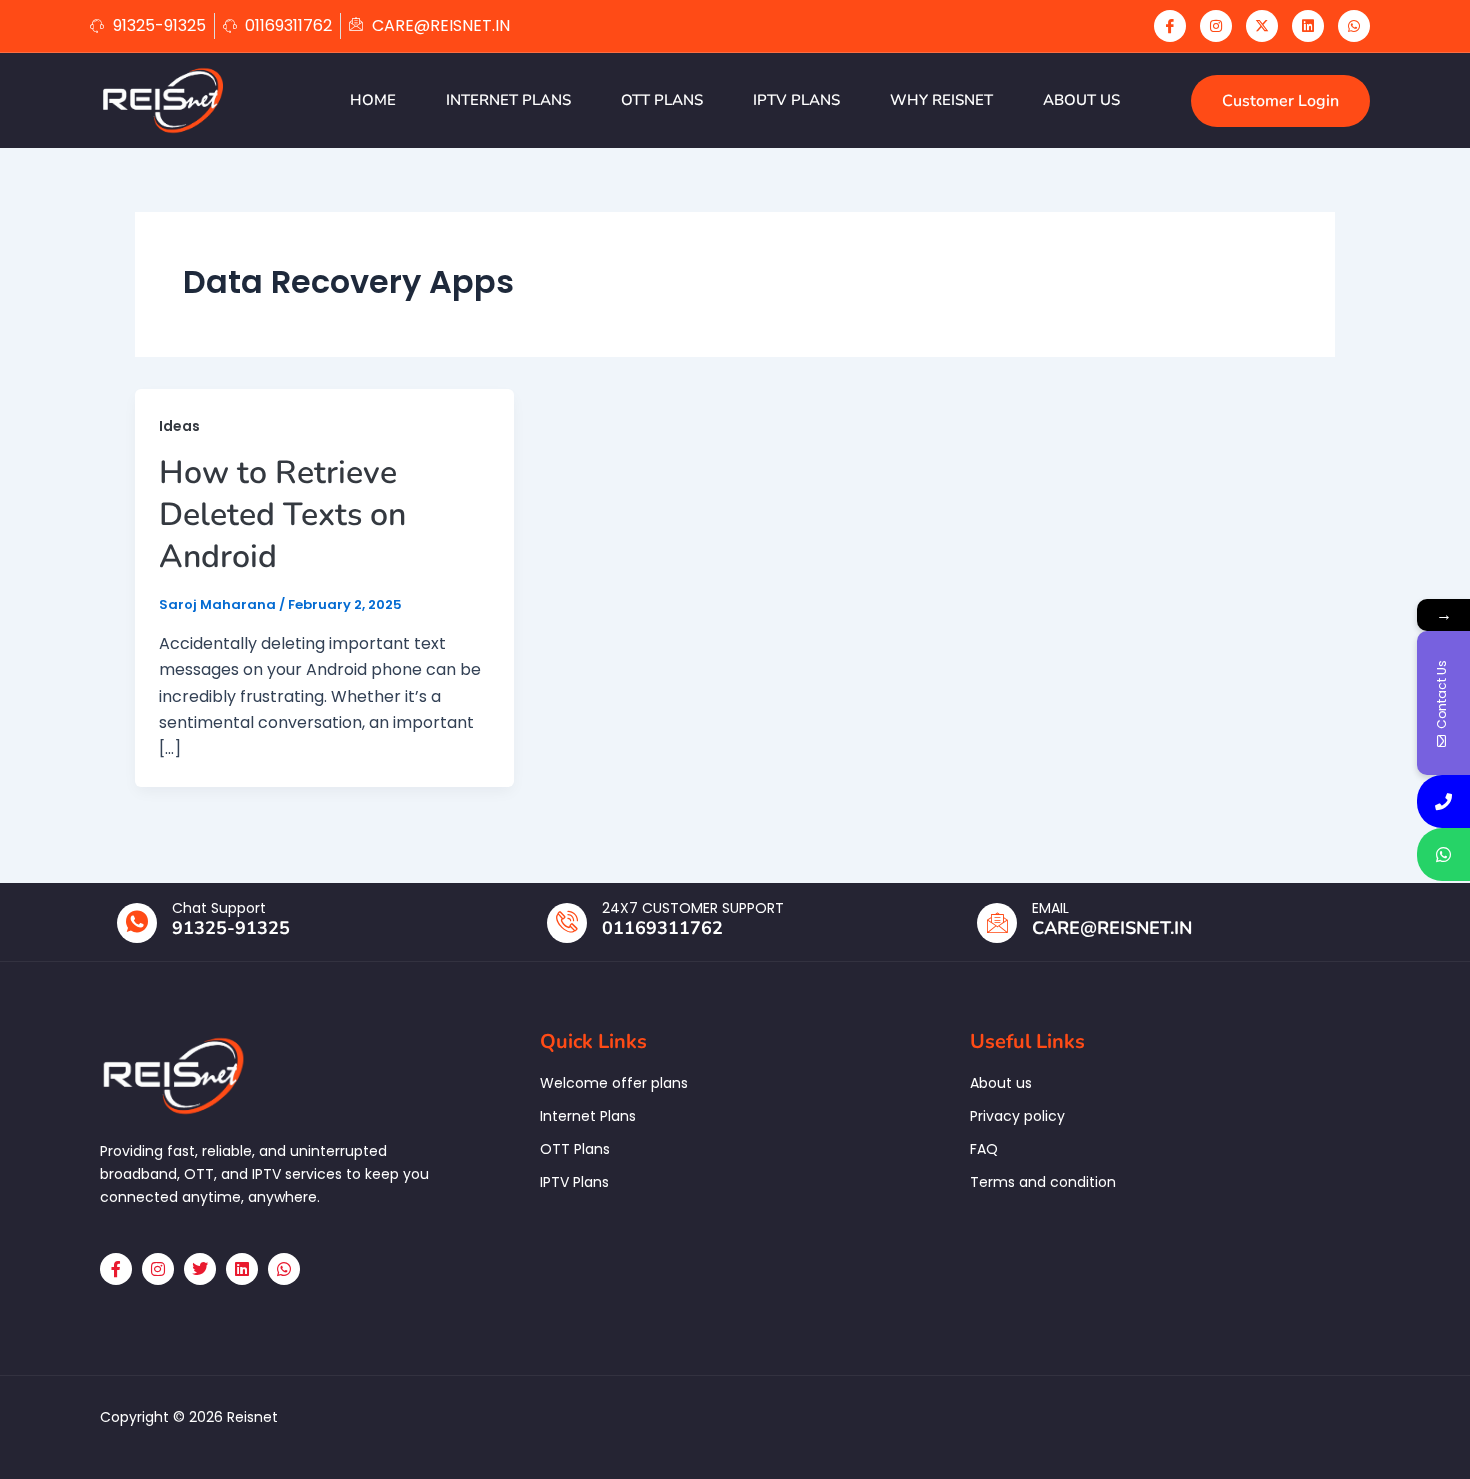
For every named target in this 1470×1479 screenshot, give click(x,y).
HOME (373, 100)
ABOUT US (1081, 100)
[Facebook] (1170, 26)
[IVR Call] (1443, 801)
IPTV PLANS (796, 100)
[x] (1262, 26)
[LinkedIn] (1308, 26)
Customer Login (1280, 101)
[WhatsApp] (1354, 26)
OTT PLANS (662, 100)
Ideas (179, 426)
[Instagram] (1216, 26)
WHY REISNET (941, 100)
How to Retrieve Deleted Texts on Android (282, 514)
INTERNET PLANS (508, 100)
